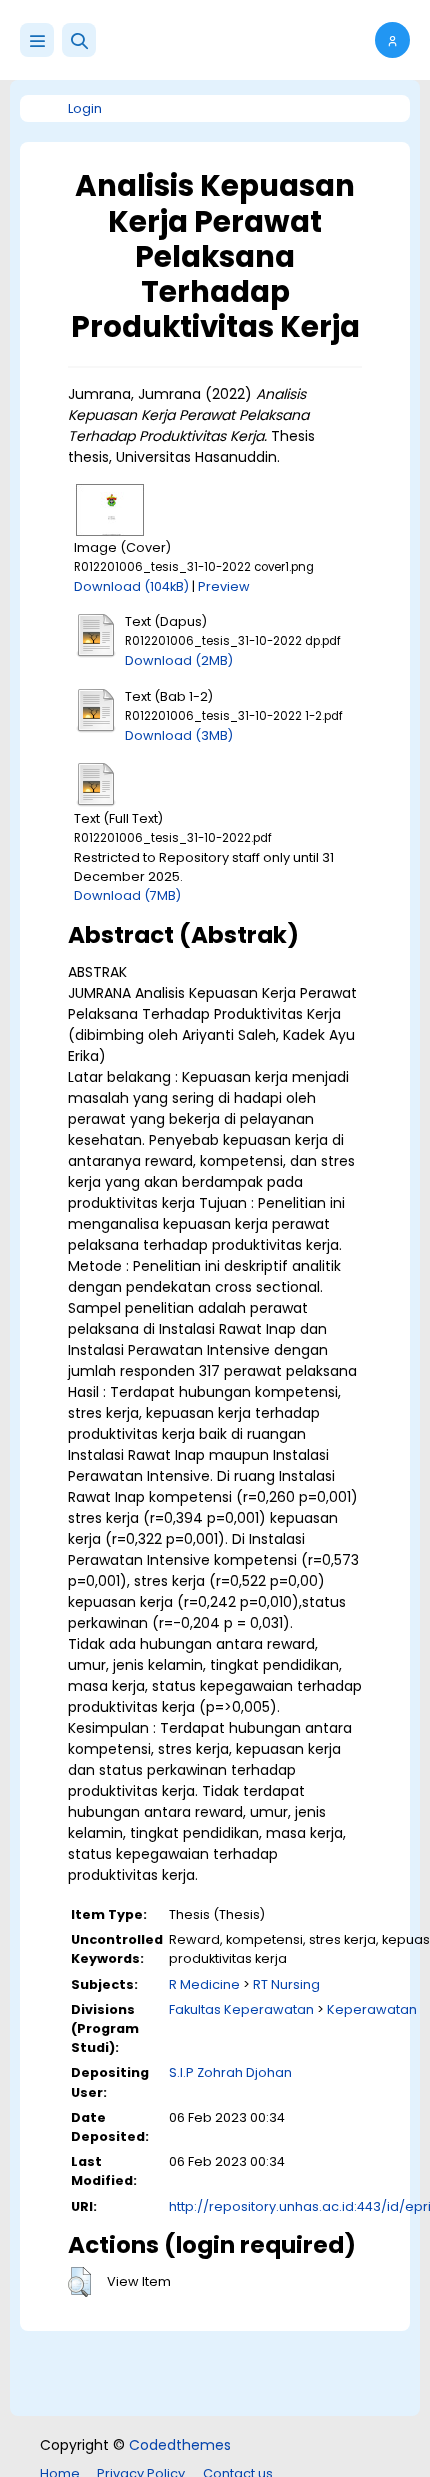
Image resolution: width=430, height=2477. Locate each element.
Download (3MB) (179, 735)
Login (85, 108)
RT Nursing (286, 1984)
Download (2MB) (179, 660)
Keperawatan (372, 2009)
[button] (79, 40)
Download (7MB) (127, 895)
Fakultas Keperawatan (241, 2009)
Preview (224, 586)
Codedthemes (180, 2445)
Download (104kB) (131, 586)
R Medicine (204, 1984)
